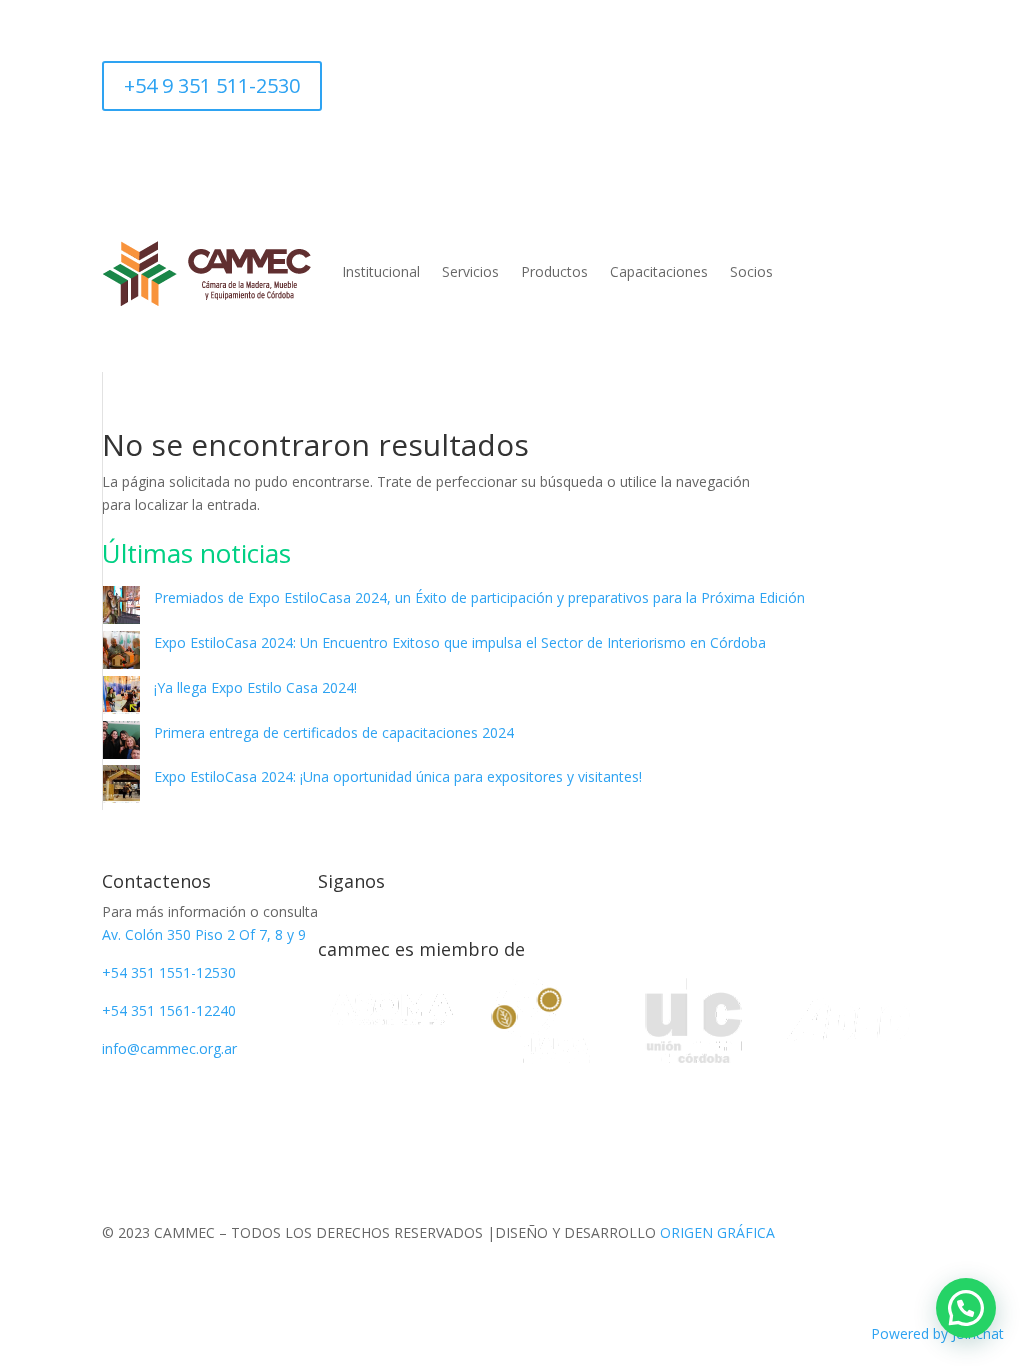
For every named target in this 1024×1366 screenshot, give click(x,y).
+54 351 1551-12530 (169, 972)
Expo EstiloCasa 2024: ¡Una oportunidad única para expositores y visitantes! (398, 776)
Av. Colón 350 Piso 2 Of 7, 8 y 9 (204, 934)
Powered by (937, 1333)
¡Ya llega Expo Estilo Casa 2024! (255, 687)
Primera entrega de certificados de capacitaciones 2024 (334, 732)
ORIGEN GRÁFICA (717, 1232)
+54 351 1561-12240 (169, 1010)
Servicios (470, 271)
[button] (966, 1308)
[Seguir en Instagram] (338, 77)
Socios (751, 271)
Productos (554, 271)
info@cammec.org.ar (169, 1048)
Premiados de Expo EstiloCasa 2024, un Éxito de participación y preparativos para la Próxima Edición (479, 597)
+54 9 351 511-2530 (212, 85)
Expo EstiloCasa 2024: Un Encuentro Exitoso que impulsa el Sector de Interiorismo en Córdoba (460, 642)
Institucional (381, 271)
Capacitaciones (659, 271)
